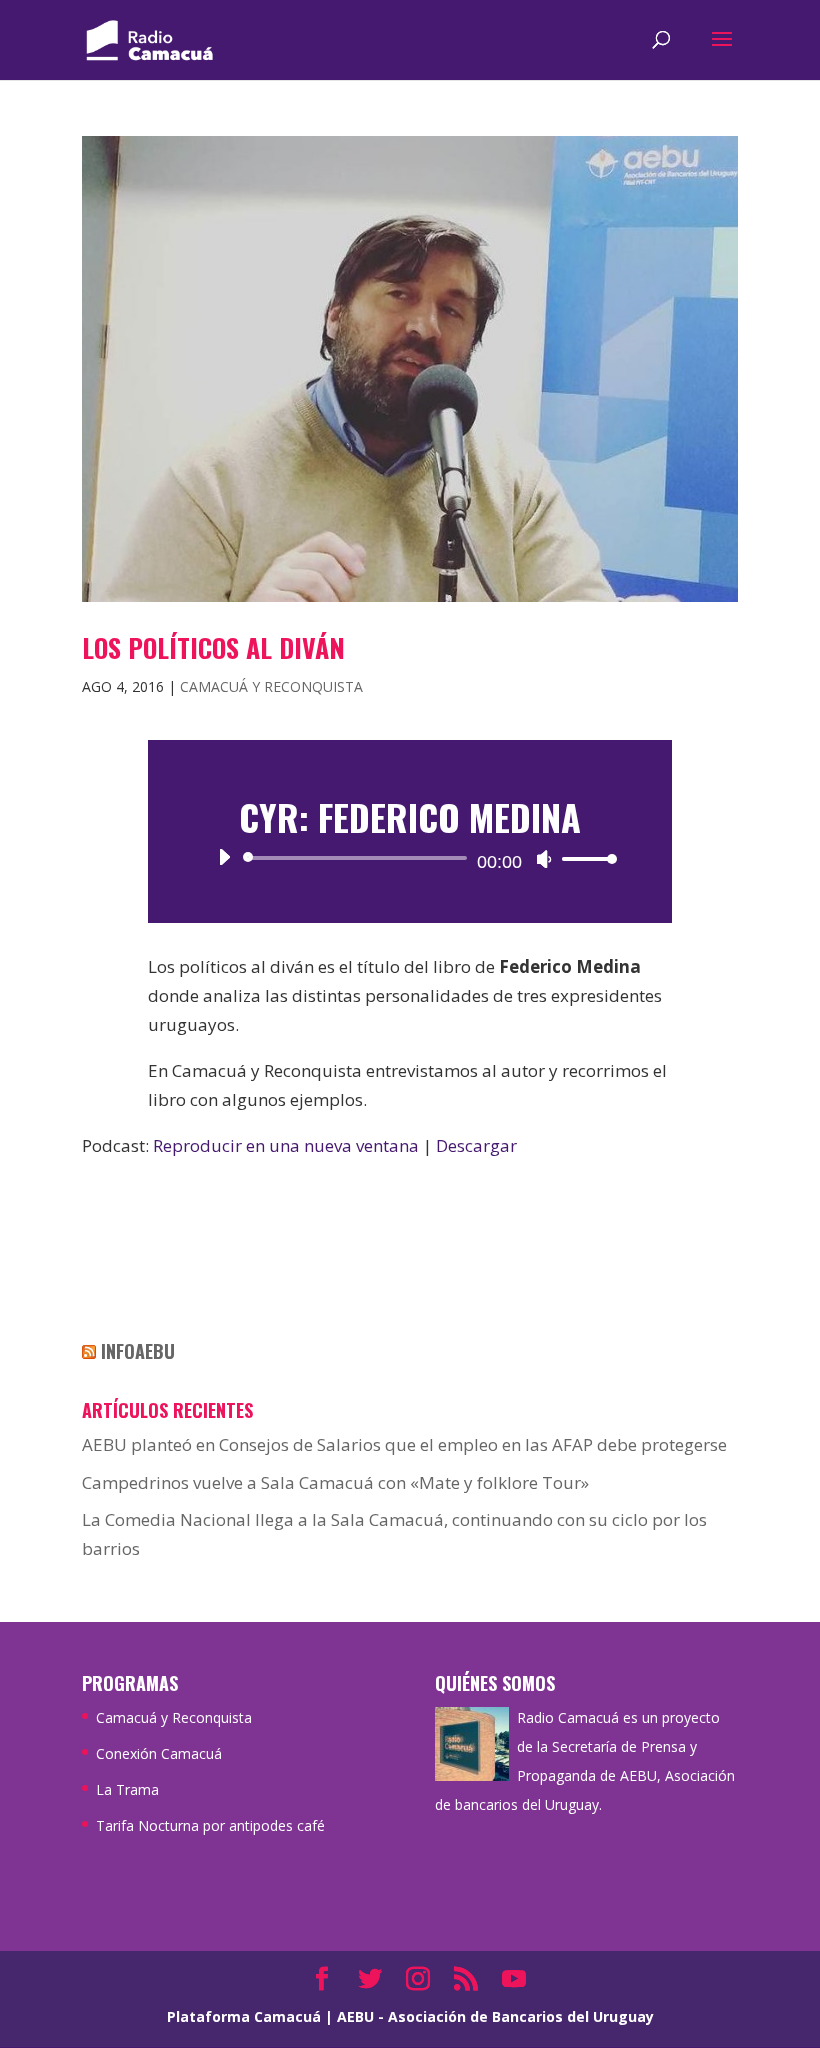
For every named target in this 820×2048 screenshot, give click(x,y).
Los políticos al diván (213, 647)
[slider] (584, 858)
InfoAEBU (138, 1351)
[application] (410, 858)
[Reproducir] (224, 857)
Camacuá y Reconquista (271, 686)
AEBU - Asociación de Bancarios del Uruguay (495, 2016)
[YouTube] (514, 1980)
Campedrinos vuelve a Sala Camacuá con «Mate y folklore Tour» (335, 1482)
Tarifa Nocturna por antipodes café (210, 1825)
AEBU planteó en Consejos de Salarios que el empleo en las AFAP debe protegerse (404, 1444)
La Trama (127, 1789)
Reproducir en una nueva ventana (286, 1145)
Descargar (476, 1145)
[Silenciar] (544, 859)
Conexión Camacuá (159, 1753)
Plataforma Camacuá (244, 2016)
